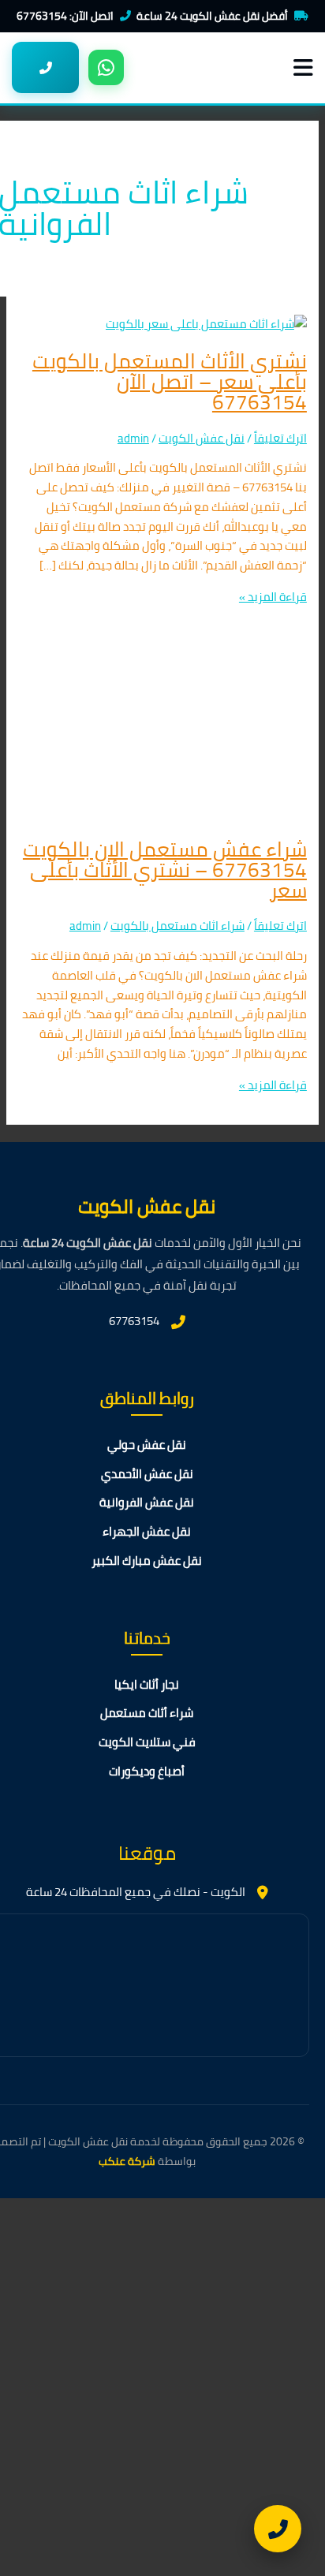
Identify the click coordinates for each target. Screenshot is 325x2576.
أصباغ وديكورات (147, 1772)
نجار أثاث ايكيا (147, 1685)
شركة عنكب (127, 2161)
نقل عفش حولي (147, 1445)
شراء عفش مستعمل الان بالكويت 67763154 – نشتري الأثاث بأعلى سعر (165, 870)
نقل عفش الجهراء (147, 1532)
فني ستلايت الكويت (147, 1743)
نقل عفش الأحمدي (147, 1475)
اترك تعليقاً (280, 438)
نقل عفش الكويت (202, 438)
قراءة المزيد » (273, 597)
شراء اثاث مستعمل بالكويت (177, 926)
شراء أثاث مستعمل (147, 1714)
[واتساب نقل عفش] (106, 67)
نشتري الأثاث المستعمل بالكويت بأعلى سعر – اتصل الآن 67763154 (170, 381)
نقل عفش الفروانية (147, 1503)
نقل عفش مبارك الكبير (147, 1561)
